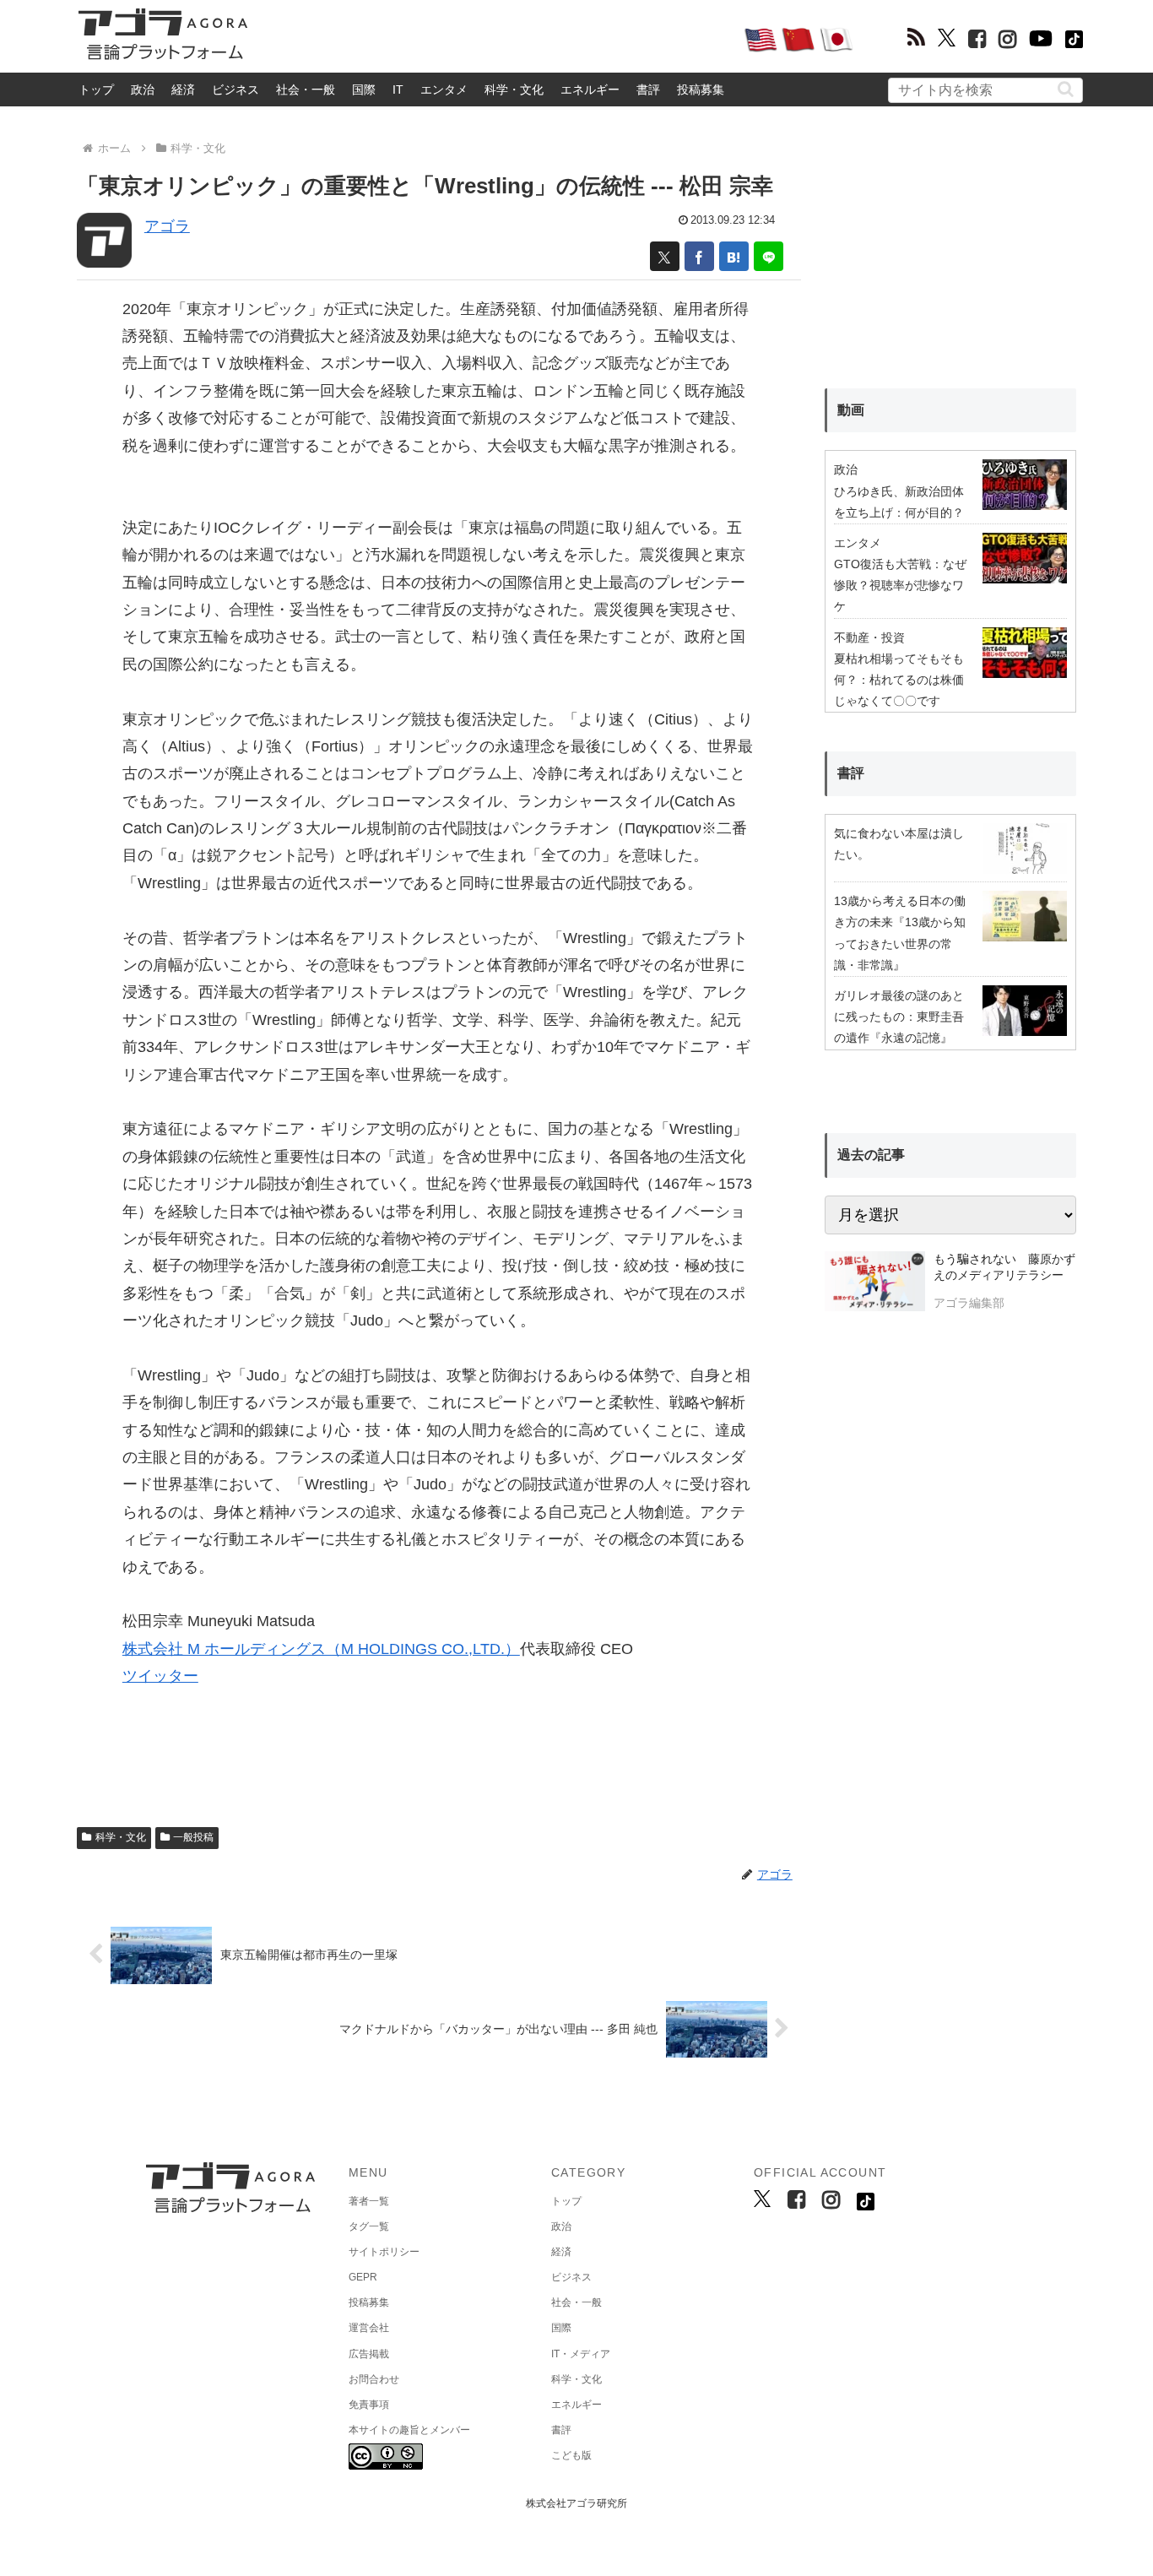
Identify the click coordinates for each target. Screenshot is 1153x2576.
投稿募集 (701, 89)
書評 (648, 89)
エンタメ (444, 89)
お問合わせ (374, 2379)
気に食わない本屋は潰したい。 (899, 844)
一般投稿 (193, 1837)
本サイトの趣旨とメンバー (409, 2430)
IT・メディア (581, 2354)
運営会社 (369, 2328)
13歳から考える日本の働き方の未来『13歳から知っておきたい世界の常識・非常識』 (900, 933)
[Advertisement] (495, 39)
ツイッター (160, 1676)
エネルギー (590, 89)
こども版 (571, 2455)
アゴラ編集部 (969, 1303)
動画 (851, 410)
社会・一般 (306, 89)
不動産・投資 (869, 637)
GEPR (363, 2277)
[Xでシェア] (665, 256)
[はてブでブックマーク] (734, 256)
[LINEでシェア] (769, 256)
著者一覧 (369, 2201)
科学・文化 (514, 89)
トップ (96, 89)
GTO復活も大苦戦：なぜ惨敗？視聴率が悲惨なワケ (900, 585)
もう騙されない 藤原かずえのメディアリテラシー (1004, 1267)
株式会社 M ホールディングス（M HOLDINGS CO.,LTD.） (321, 1649)
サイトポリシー (384, 2252)
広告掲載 (369, 2354)
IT (398, 89)
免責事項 (369, 2405)
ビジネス (235, 89)
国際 (364, 89)
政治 (143, 89)
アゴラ (167, 226)
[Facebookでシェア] (699, 256)
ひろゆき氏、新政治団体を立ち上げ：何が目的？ (899, 502)
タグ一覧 (369, 2226)
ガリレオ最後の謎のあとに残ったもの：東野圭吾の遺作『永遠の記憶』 (899, 1017)
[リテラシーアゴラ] (875, 1283)
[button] (1066, 89)
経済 (183, 89)
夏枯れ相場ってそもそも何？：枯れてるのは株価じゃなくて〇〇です (899, 680)
